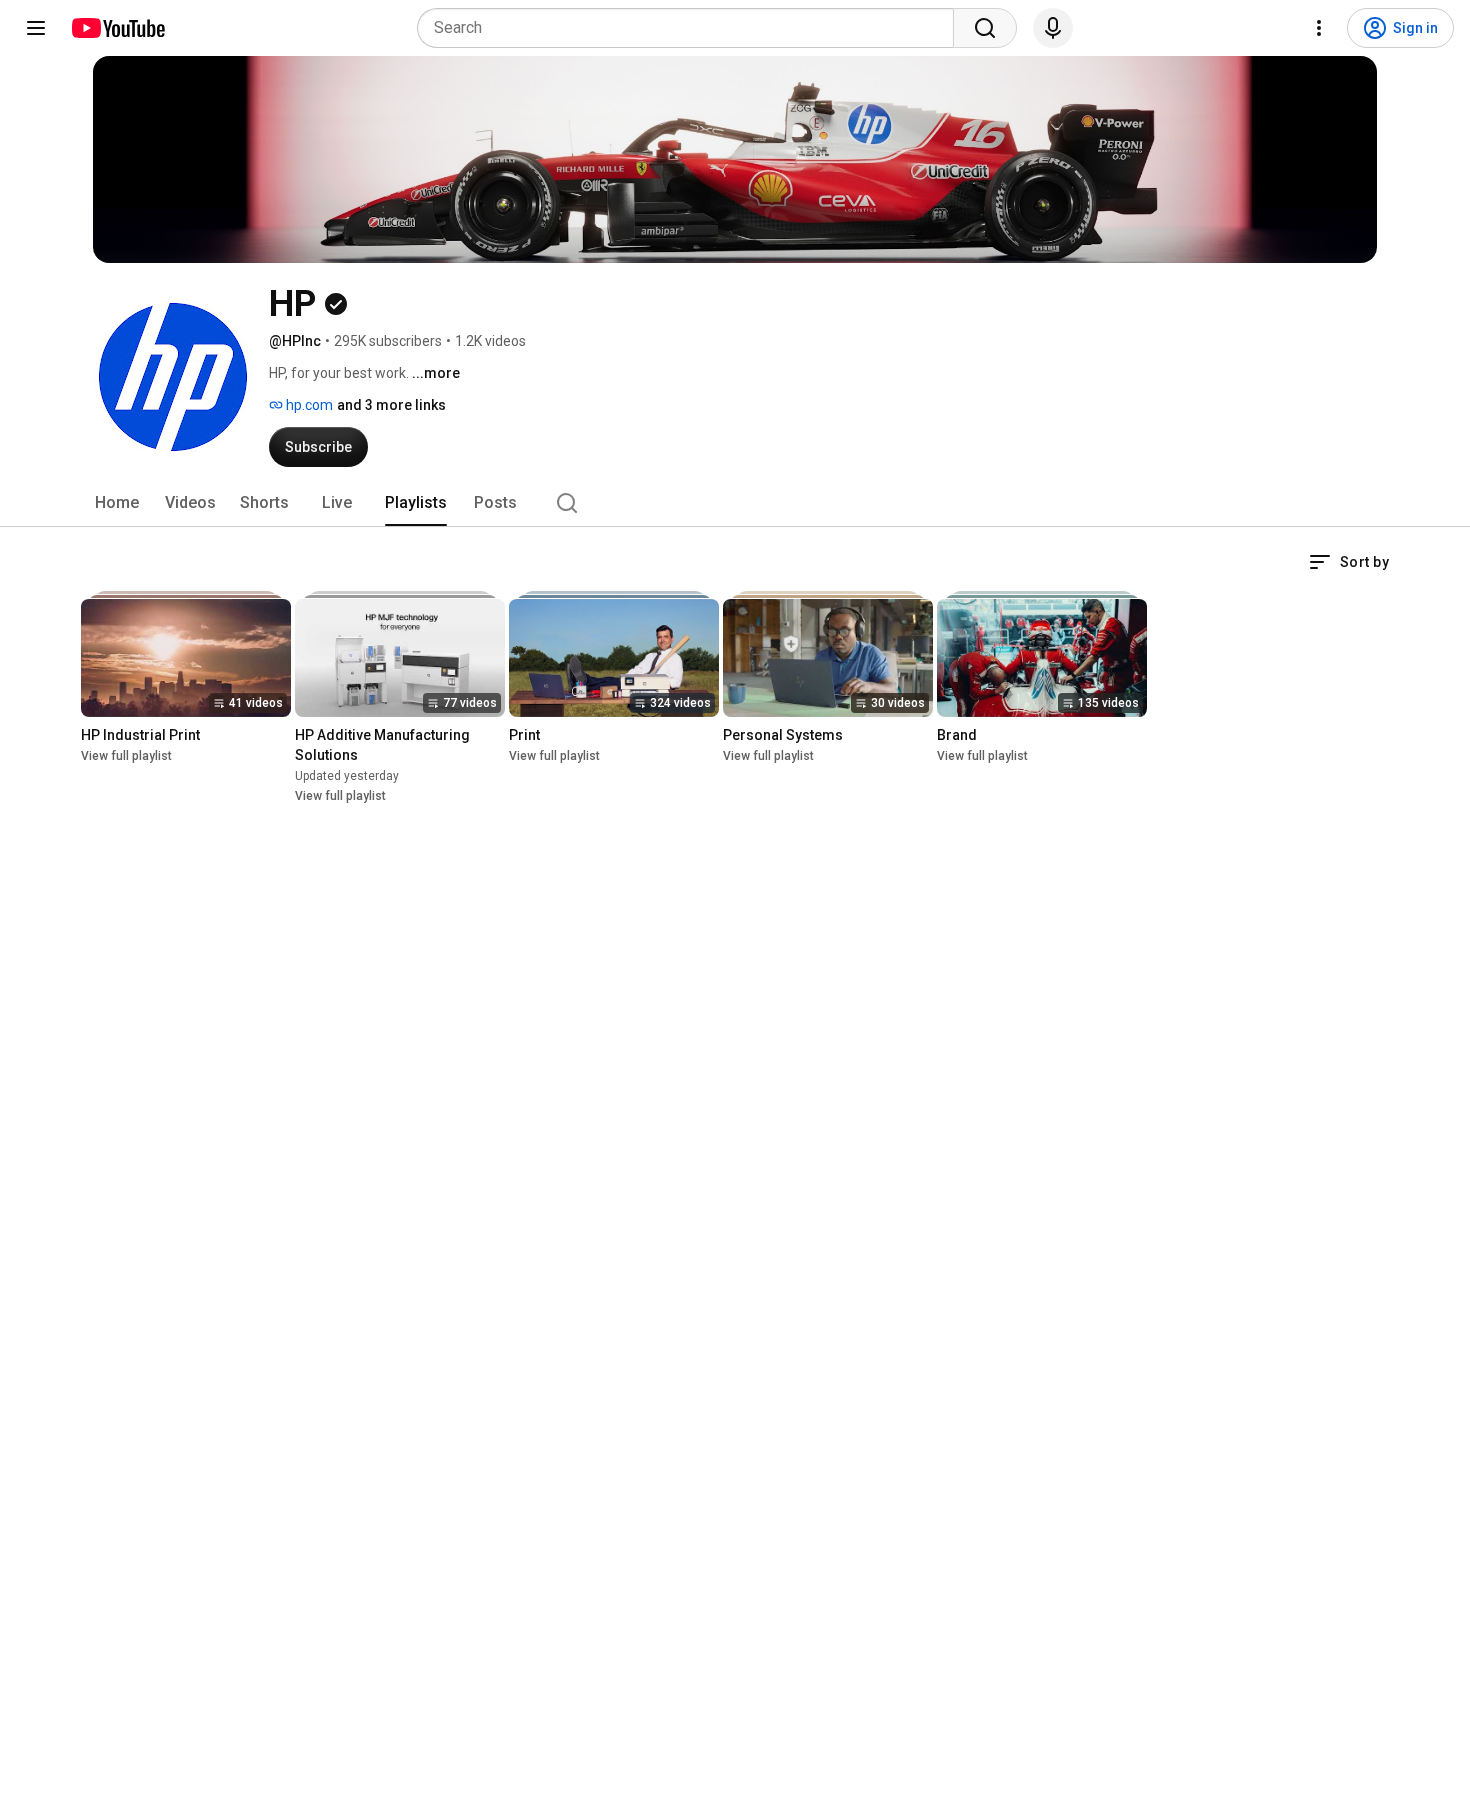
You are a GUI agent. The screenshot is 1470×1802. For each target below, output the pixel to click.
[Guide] (36, 28)
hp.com (308, 405)
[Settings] (1319, 28)
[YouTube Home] (117, 28)
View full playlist (126, 756)
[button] (1349, 562)
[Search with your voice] (1053, 28)
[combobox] (691, 28)
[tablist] (735, 503)
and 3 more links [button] (391, 405)
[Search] (985, 28)
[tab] (117, 503)
